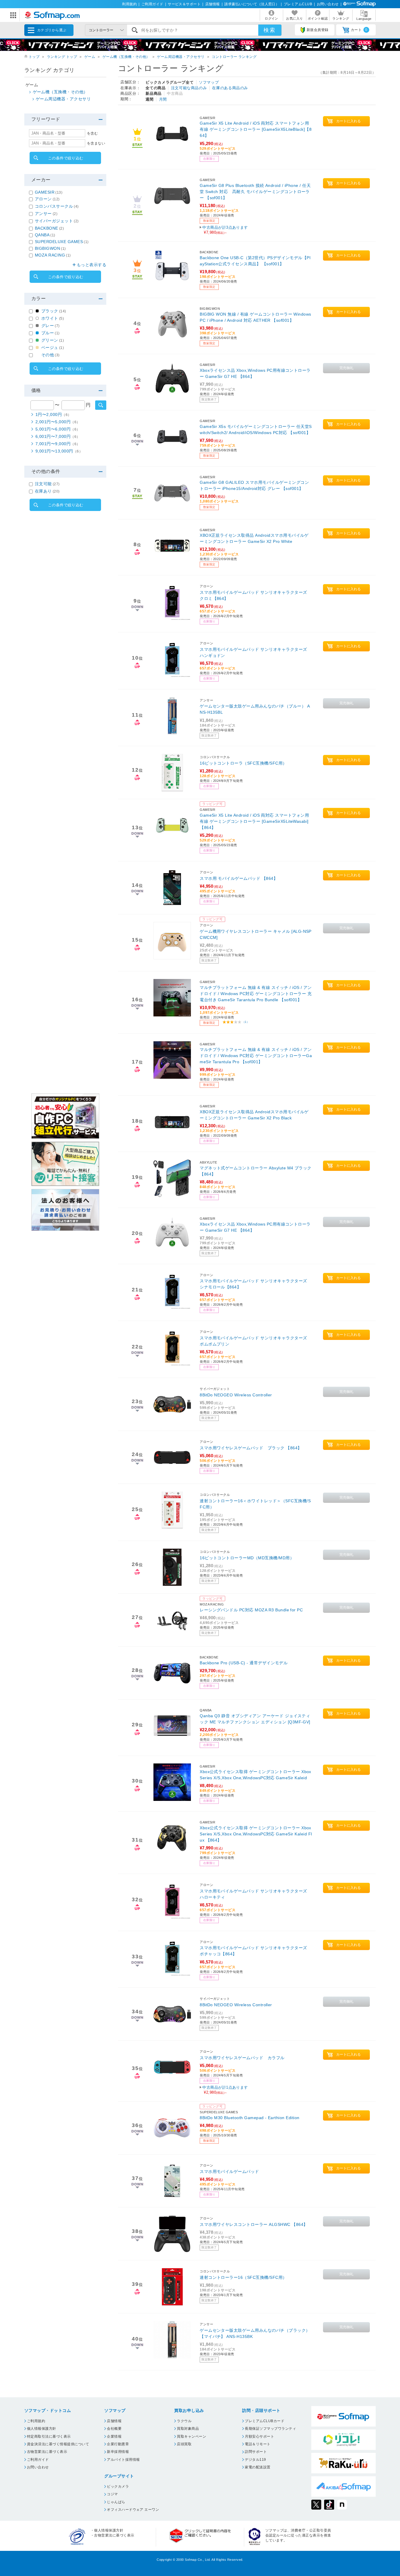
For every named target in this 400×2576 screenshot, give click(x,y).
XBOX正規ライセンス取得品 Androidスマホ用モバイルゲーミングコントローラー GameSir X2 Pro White (254, 538)
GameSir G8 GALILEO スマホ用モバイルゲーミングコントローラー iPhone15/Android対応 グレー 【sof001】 (254, 485)
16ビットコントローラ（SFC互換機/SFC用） (243, 763)
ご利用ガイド (152, 4)
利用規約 (129, 4)
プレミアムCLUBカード (265, 2421)
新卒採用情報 (118, 2452)
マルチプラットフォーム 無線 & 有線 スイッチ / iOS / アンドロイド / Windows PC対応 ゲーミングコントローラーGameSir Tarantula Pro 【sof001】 (256, 1056)
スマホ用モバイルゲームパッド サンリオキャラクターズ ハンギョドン (253, 652)
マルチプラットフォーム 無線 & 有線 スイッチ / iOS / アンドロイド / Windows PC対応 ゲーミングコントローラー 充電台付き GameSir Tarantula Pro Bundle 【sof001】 (256, 994)
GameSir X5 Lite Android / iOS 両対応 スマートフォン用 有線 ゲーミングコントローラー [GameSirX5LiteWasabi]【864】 (254, 821)
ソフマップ (209, 82)
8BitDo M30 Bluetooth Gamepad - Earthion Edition (250, 2118)
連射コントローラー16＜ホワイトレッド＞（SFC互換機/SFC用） (255, 1504)
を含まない (96, 143)
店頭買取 (184, 2444)
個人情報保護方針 (42, 2429)
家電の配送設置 (258, 2467)
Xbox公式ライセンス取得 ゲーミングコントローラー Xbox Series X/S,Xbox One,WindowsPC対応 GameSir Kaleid (255, 1775)
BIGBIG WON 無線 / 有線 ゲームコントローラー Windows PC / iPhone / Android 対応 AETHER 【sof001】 (255, 317)
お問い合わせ (328, 4)
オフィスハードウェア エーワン (133, 2510)
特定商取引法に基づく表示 (49, 2436)
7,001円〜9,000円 (58, 444)
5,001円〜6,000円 (58, 429)
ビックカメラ (118, 2486)
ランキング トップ (62, 57)
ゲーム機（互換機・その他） (126, 57)
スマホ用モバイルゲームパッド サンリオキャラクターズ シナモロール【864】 (253, 1284)
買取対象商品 (188, 2429)
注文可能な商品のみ (189, 88)
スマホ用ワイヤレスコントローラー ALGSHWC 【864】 (254, 2224)
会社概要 (114, 2429)
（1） (246, 1022)
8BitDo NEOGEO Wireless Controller (236, 1395)
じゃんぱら (116, 2502)
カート (359, 30)
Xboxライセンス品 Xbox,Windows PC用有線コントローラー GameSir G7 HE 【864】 (255, 373)
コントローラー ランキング (234, 57)
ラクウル (184, 2421)
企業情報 (114, 2436)
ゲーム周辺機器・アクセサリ (181, 57)
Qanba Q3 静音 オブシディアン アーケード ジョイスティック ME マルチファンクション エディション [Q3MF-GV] (255, 1719)
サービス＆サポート (184, 4)
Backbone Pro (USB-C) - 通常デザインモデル (244, 1663)
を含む (92, 133)
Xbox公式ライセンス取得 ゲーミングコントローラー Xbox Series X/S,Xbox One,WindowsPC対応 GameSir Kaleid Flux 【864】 (256, 1834)
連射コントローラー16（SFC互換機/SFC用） (243, 2277)
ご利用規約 (36, 2421)
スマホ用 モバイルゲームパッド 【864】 (239, 878)
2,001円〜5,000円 (58, 422)
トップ (34, 57)
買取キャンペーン (192, 2436)
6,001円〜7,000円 (58, 436)
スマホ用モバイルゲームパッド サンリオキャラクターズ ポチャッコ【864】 (253, 1951)
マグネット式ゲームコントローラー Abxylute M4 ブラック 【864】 (256, 1171)
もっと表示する (92, 265)
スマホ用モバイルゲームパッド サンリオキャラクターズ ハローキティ (253, 1894)
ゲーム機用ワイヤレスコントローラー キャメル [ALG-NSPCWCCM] (256, 934)
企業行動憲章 (118, 2444)
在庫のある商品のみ (230, 88)
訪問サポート (256, 2452)
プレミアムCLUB (298, 4)
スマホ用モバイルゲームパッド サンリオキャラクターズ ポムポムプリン (253, 1341)
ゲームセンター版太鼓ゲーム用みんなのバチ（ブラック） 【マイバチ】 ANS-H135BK (255, 2333)
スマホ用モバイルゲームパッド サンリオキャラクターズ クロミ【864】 (253, 595)
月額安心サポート (259, 2436)
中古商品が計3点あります (225, 230)
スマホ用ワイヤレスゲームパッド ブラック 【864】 (251, 1448)
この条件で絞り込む (66, 158)
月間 (163, 99)
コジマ (112, 2494)
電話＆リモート (258, 2444)
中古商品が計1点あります (225, 2090)
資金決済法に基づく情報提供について (58, 2444)
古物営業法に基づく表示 (47, 2452)
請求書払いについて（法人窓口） (252, 4)
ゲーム (90, 57)
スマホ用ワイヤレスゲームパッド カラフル (242, 2058)
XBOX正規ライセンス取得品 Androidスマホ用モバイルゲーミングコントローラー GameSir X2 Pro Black (254, 1115)
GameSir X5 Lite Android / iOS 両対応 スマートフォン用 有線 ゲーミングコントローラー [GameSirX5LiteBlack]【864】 (256, 129)
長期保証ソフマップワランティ (270, 2429)
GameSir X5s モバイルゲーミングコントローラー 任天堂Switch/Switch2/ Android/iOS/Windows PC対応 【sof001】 (256, 430)
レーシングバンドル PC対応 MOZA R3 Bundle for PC (251, 1610)
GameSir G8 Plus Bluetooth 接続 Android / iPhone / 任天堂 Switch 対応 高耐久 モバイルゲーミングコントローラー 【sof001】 (255, 192)
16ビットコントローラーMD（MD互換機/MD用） (247, 1558)
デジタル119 (255, 2460)
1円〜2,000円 (53, 414)
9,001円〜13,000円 (59, 451)
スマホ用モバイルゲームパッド (229, 2171)
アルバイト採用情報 (123, 2460)
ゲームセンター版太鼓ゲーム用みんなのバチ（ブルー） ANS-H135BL (255, 709)
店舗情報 (213, 4)
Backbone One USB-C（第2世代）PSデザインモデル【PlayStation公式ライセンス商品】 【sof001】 (255, 261)
